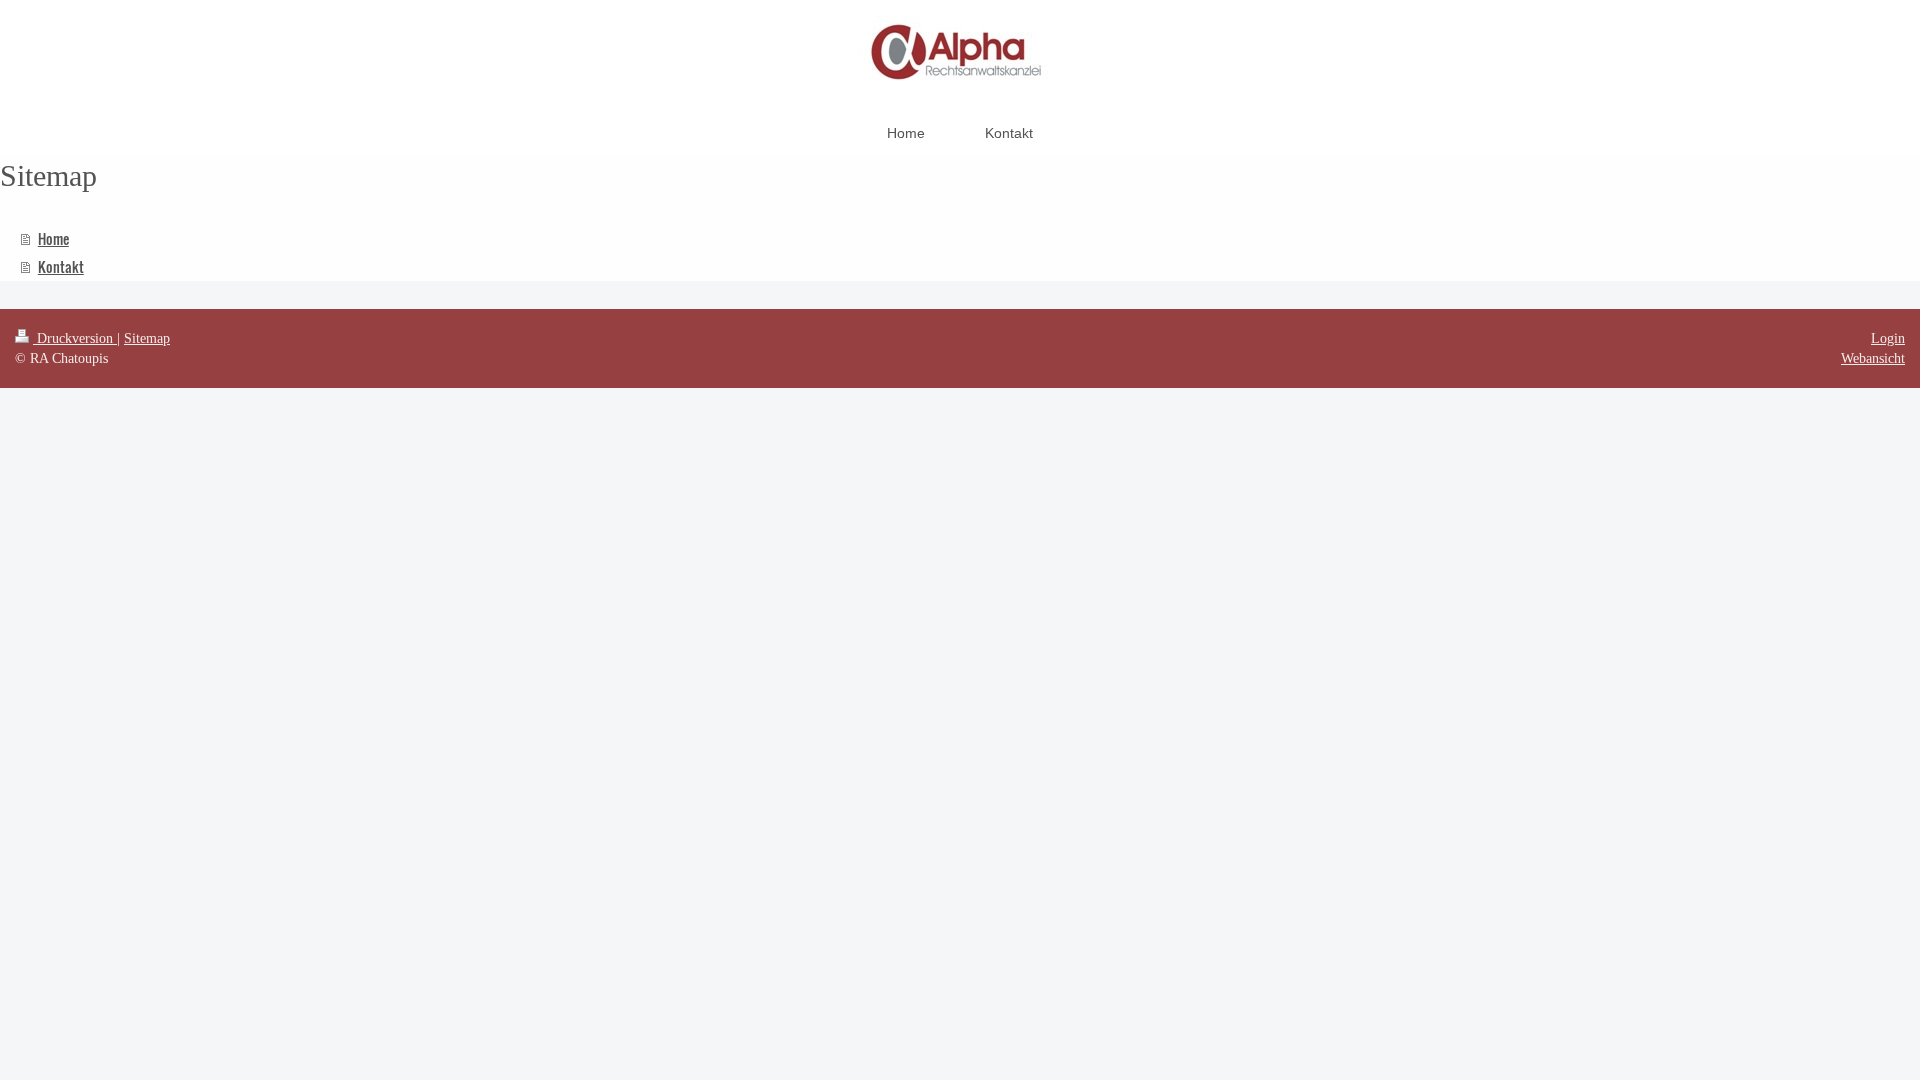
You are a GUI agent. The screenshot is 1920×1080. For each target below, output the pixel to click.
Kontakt (61, 266)
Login (1888, 338)
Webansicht (1873, 358)
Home (53, 238)
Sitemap (147, 338)
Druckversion (75, 338)
